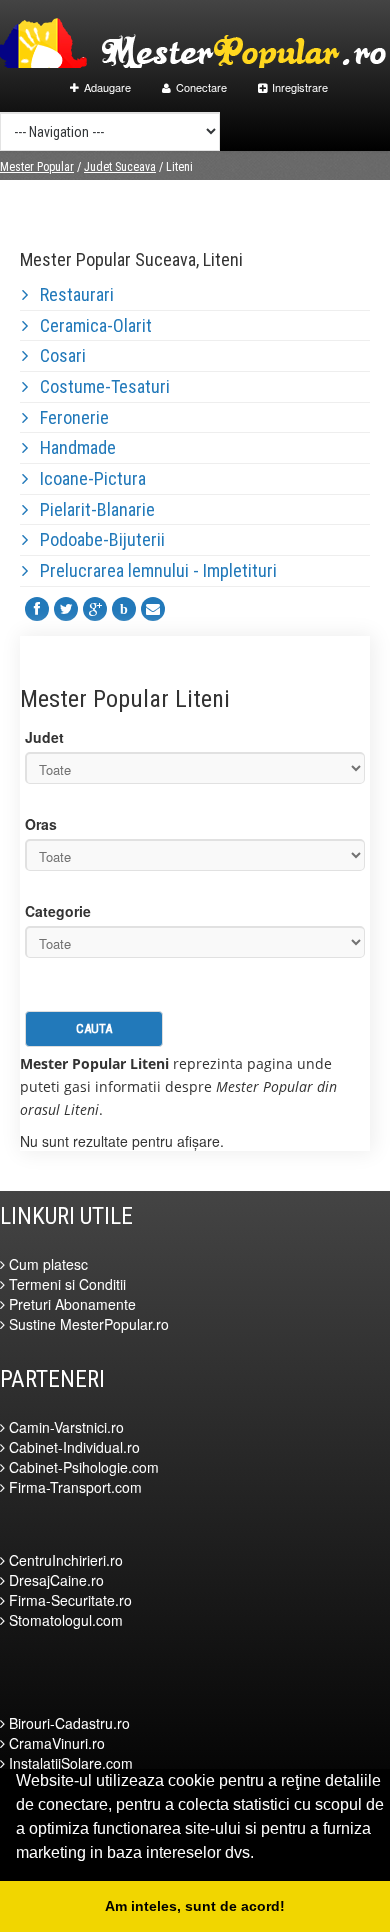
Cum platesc (46, 1264)
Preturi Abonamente (70, 1304)
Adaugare (107, 87)
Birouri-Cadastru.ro (67, 1723)
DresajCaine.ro (54, 1580)
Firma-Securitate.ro (68, 1600)
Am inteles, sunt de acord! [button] (195, 1906)
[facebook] (37, 609)
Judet (44, 737)
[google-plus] (95, 609)
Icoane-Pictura (87, 478)
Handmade (72, 447)
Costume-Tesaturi (99, 386)
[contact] (153, 609)
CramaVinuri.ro (55, 1743)
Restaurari (71, 294)
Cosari (57, 355)
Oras (41, 824)
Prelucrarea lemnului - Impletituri (152, 570)
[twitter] (66, 609)
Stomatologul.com (64, 1620)
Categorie (58, 911)
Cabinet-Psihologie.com (82, 1467)
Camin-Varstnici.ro (64, 1427)
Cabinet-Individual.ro (72, 1447)
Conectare (201, 87)
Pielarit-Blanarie (91, 509)
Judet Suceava (120, 167)
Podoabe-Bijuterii (96, 539)
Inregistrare (300, 87)
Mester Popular (37, 167)
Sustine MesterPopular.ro (87, 1324)
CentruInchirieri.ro (64, 1560)
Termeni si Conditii (65, 1284)
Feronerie (68, 417)
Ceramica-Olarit (90, 325)
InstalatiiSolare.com (69, 1763)
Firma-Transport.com (73, 1487)
